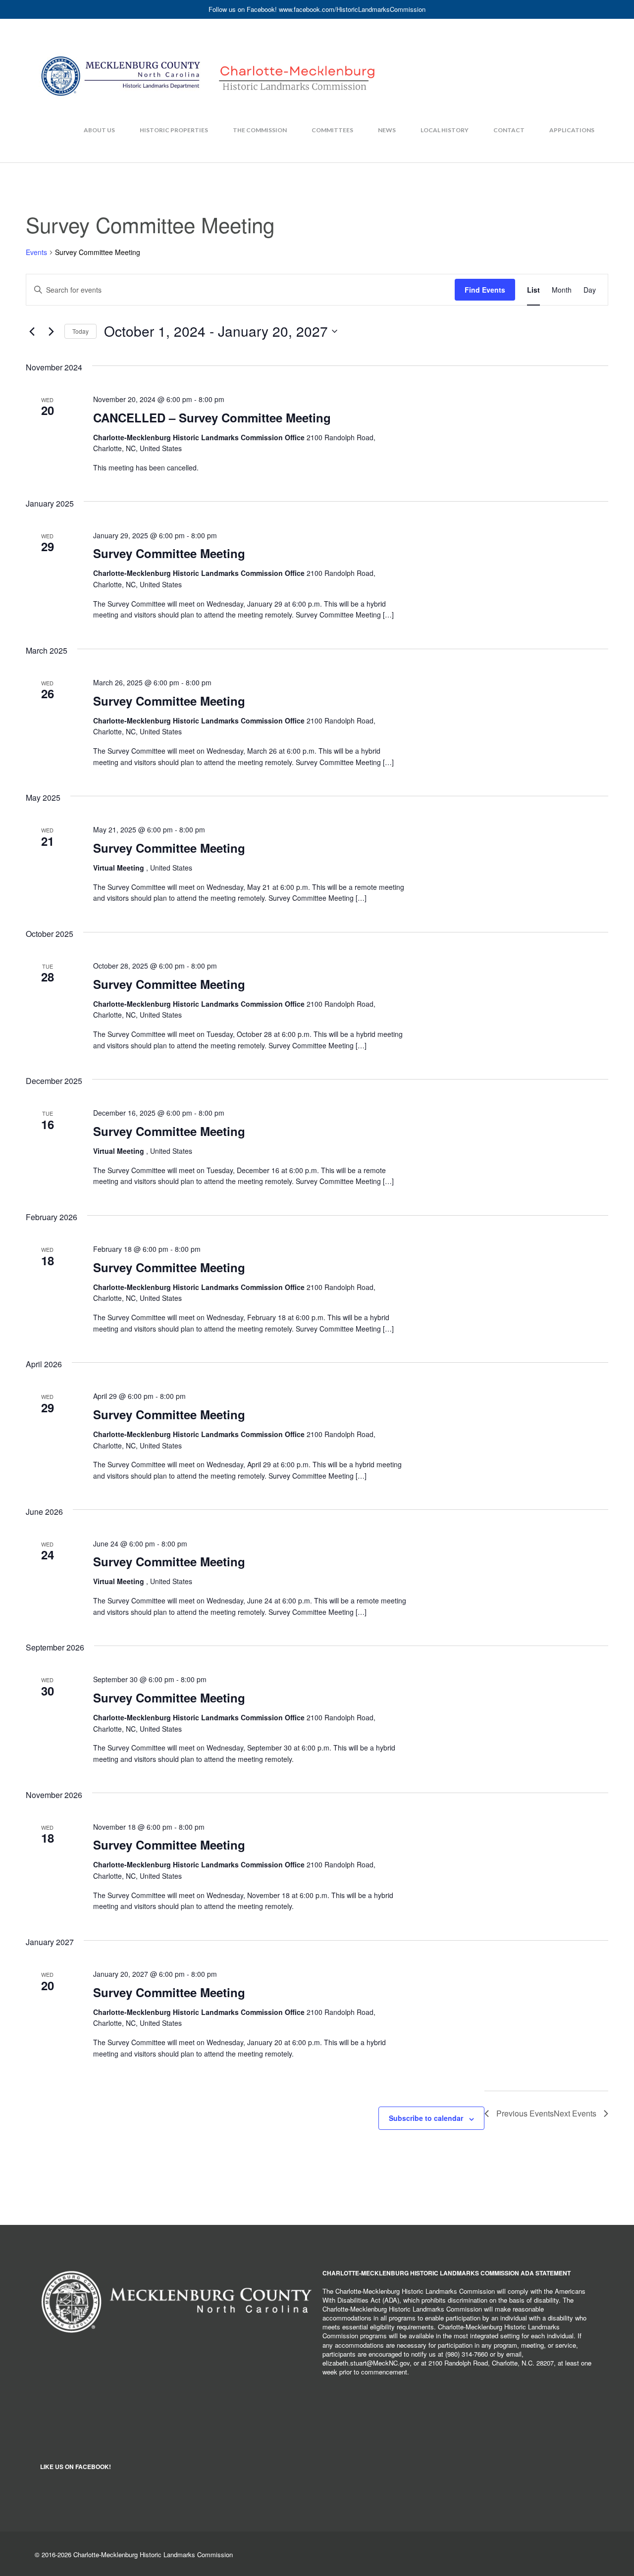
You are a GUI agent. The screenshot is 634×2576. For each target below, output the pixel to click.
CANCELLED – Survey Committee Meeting (212, 417)
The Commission (260, 130)
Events (36, 252)
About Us (99, 130)
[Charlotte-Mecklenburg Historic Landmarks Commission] (208, 57)
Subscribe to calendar (426, 2118)
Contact (509, 130)
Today (80, 331)
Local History (445, 130)
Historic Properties (174, 130)
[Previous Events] (32, 331)
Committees (332, 130)
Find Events (485, 290)
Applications (572, 130)
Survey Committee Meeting (169, 553)
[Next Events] (51, 331)
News (387, 130)
